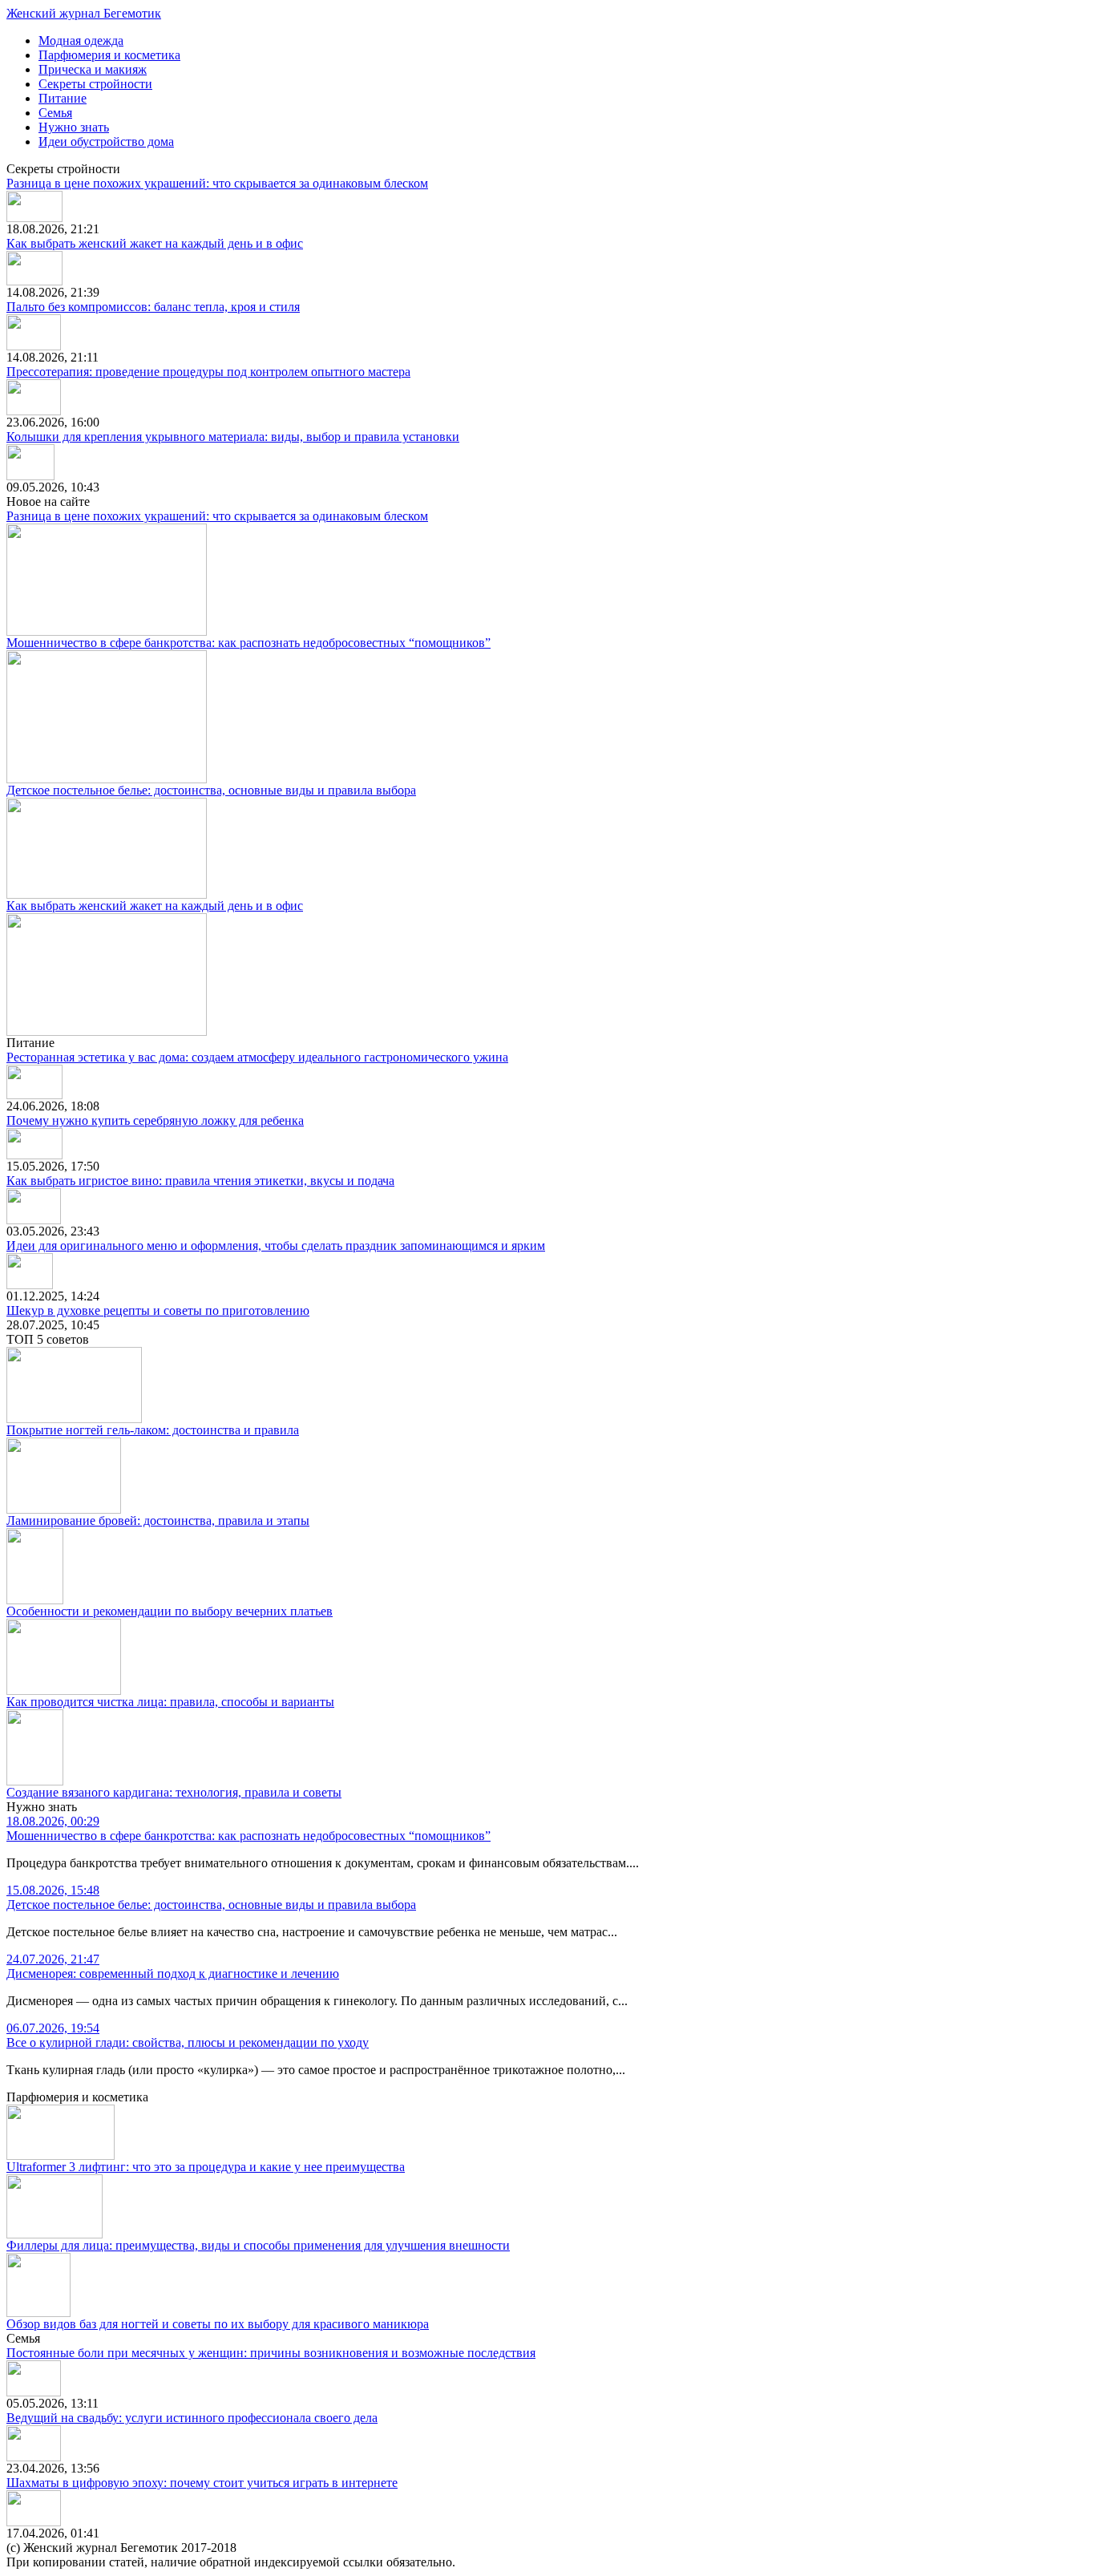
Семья (55, 113)
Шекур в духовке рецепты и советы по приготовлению (158, 1310)
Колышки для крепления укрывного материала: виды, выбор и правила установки (233, 437)
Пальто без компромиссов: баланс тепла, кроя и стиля (153, 307)
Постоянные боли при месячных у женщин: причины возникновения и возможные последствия (271, 2353)
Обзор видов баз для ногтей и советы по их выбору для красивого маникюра (218, 2324)
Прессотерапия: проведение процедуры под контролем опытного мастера (208, 372)
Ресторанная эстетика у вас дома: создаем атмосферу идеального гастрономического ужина (257, 1057)
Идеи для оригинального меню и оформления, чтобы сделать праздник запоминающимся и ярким (276, 1246)
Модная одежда (81, 40)
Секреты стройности (95, 84)
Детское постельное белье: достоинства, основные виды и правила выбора (211, 790)
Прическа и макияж (93, 69)
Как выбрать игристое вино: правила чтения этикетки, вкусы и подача (200, 1181)
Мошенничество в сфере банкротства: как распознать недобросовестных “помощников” (248, 643)
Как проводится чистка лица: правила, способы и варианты (170, 1702)
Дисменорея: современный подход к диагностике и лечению (173, 1966)
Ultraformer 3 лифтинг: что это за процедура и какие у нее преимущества (206, 2167)
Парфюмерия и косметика (109, 55)
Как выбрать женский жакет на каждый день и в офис (155, 243)
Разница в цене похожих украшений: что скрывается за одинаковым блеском (217, 183)
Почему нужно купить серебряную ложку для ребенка (155, 1120)
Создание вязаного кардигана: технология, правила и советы (174, 1792)
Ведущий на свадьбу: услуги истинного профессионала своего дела (192, 2418)
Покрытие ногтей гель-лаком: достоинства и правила (153, 1430)
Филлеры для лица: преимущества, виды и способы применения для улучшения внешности (258, 2245)
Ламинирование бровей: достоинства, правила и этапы (158, 1521)
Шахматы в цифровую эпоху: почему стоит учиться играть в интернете (202, 2483)
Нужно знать (74, 127)
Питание (63, 98)
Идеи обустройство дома (106, 142)
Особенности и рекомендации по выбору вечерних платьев (170, 1611)
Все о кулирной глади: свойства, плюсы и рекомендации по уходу (188, 2035)
